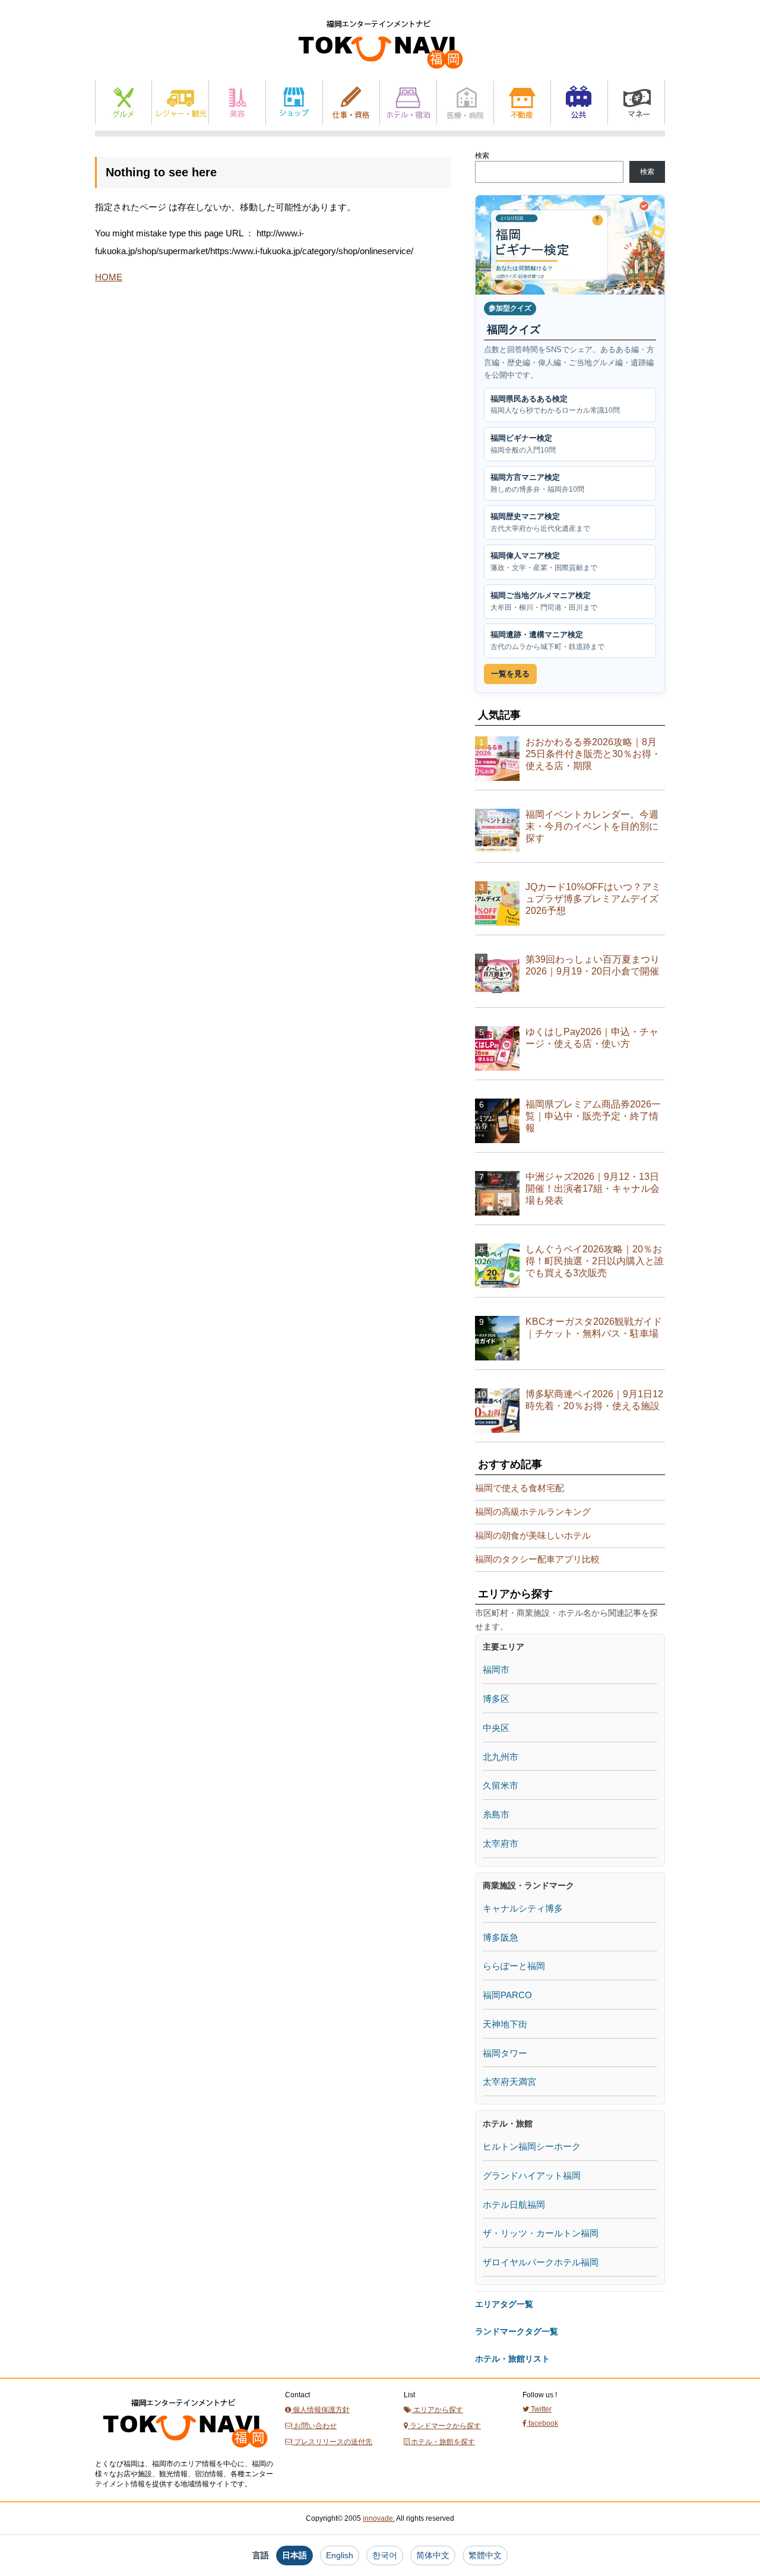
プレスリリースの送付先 (332, 2442)
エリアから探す (437, 2410)
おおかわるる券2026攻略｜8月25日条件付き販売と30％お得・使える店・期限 (593, 754)
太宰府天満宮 (509, 2082)
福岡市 (496, 1670)
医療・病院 (465, 102)
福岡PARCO (507, 1995)
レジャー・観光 (180, 102)
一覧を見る (510, 674)
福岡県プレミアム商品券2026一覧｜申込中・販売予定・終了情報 (593, 1116)
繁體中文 (485, 2555)
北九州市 (501, 1757)
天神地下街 (505, 2024)
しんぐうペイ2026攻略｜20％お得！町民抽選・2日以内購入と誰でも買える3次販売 (595, 1261)
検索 (482, 156)
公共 (579, 102)
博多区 (496, 1699)
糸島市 (496, 1814)
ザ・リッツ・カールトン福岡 (541, 2233)
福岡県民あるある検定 (555, 405)
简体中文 (433, 2555)
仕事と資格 (351, 102)
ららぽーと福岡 (514, 1966)
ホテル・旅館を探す (442, 2442)
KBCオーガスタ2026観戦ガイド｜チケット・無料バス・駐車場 (594, 1327)
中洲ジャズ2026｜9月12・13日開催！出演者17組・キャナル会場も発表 (593, 1189)
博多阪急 (501, 1937)
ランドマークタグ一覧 (517, 2331)
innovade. (379, 2518)
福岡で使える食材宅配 (520, 1488)
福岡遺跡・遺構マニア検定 (547, 640)
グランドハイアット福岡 (532, 2175)
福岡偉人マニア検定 (544, 561)
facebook (542, 2423)
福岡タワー (505, 2053)
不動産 (522, 102)
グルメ (123, 102)
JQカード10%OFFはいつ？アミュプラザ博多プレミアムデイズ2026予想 (593, 899)
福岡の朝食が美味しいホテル (533, 1535)
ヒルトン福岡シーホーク (532, 2146)
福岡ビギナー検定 (523, 444)
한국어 (385, 2555)
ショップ (294, 102)
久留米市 (501, 1785)
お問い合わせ (314, 2426)
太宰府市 (501, 1844)
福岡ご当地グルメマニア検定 (544, 601)
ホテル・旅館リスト (512, 2359)
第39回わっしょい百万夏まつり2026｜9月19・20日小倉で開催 (593, 965)
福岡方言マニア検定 (537, 483)
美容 (237, 102)
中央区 (496, 1728)
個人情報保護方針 (320, 2410)
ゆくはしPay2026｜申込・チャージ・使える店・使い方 (592, 1038)
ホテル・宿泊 (408, 102)
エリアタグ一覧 (504, 2304)
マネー (636, 102)
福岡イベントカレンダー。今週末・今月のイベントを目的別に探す (592, 826)
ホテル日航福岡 (514, 2205)
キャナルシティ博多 (523, 1908)
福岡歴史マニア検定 (540, 522)
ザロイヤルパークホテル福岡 (541, 2262)
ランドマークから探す (444, 2426)
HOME (109, 277)
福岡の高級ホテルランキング (533, 1512)
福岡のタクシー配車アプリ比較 (537, 1559)
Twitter (540, 2409)
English (340, 2555)
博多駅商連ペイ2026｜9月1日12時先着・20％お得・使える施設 (594, 1400)
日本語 (294, 2555)
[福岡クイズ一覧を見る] (570, 245)
